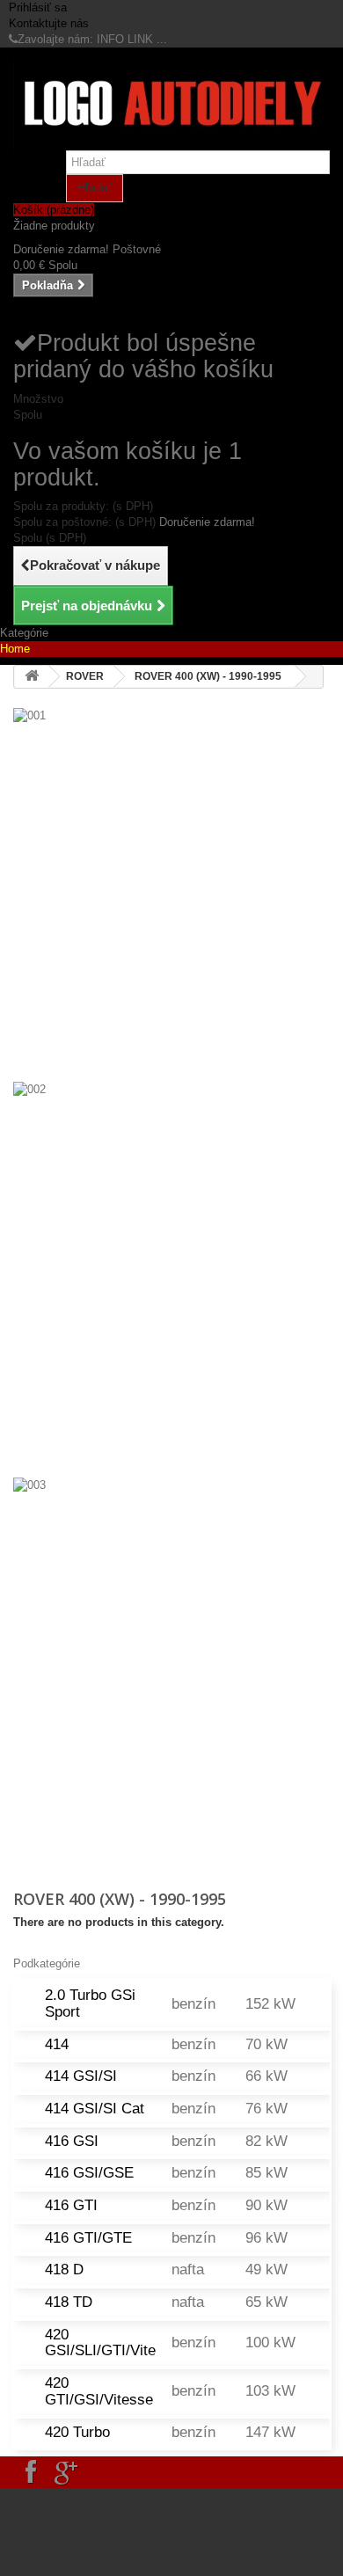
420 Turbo (77, 2432)
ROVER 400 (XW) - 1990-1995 (208, 676)
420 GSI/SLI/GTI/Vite (100, 2343)
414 (57, 2044)
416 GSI (72, 2141)
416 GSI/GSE (89, 2173)
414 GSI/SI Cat (95, 2109)
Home (15, 649)
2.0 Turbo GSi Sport (90, 2003)
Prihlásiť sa (38, 7)
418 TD (69, 2302)
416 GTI (71, 2205)
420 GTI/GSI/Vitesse (99, 2391)
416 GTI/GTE (88, 2238)
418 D (64, 2270)
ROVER (85, 676)
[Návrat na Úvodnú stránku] (32, 677)
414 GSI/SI (81, 2076)
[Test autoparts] (171, 106)
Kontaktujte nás (49, 23)
